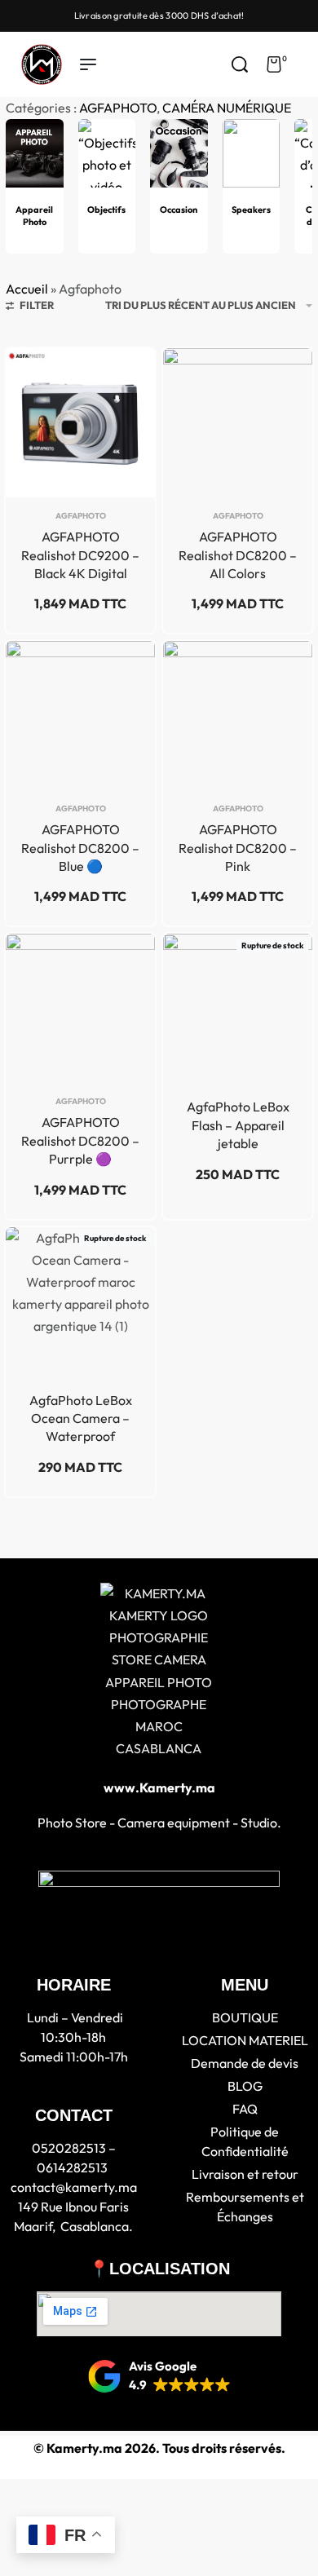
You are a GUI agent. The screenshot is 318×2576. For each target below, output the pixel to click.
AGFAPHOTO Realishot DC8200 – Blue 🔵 (80, 848)
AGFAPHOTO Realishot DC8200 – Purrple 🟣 (80, 1140)
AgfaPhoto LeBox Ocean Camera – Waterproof (81, 1418)
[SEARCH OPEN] (240, 64)
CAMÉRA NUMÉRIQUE (227, 108)
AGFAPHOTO (118, 108)
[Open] (305, 64)
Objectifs (106, 210)
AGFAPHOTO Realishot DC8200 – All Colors (238, 555)
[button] (159, 2376)
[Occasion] (179, 160)
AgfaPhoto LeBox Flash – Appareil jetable (238, 1125)
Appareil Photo (34, 216)
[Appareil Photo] (35, 160)
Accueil (27, 289)
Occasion (179, 210)
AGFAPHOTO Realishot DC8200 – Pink (238, 848)
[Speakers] (252, 160)
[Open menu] (88, 64)
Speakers (251, 210)
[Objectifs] (107, 160)
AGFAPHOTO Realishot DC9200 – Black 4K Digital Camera (80, 555)
